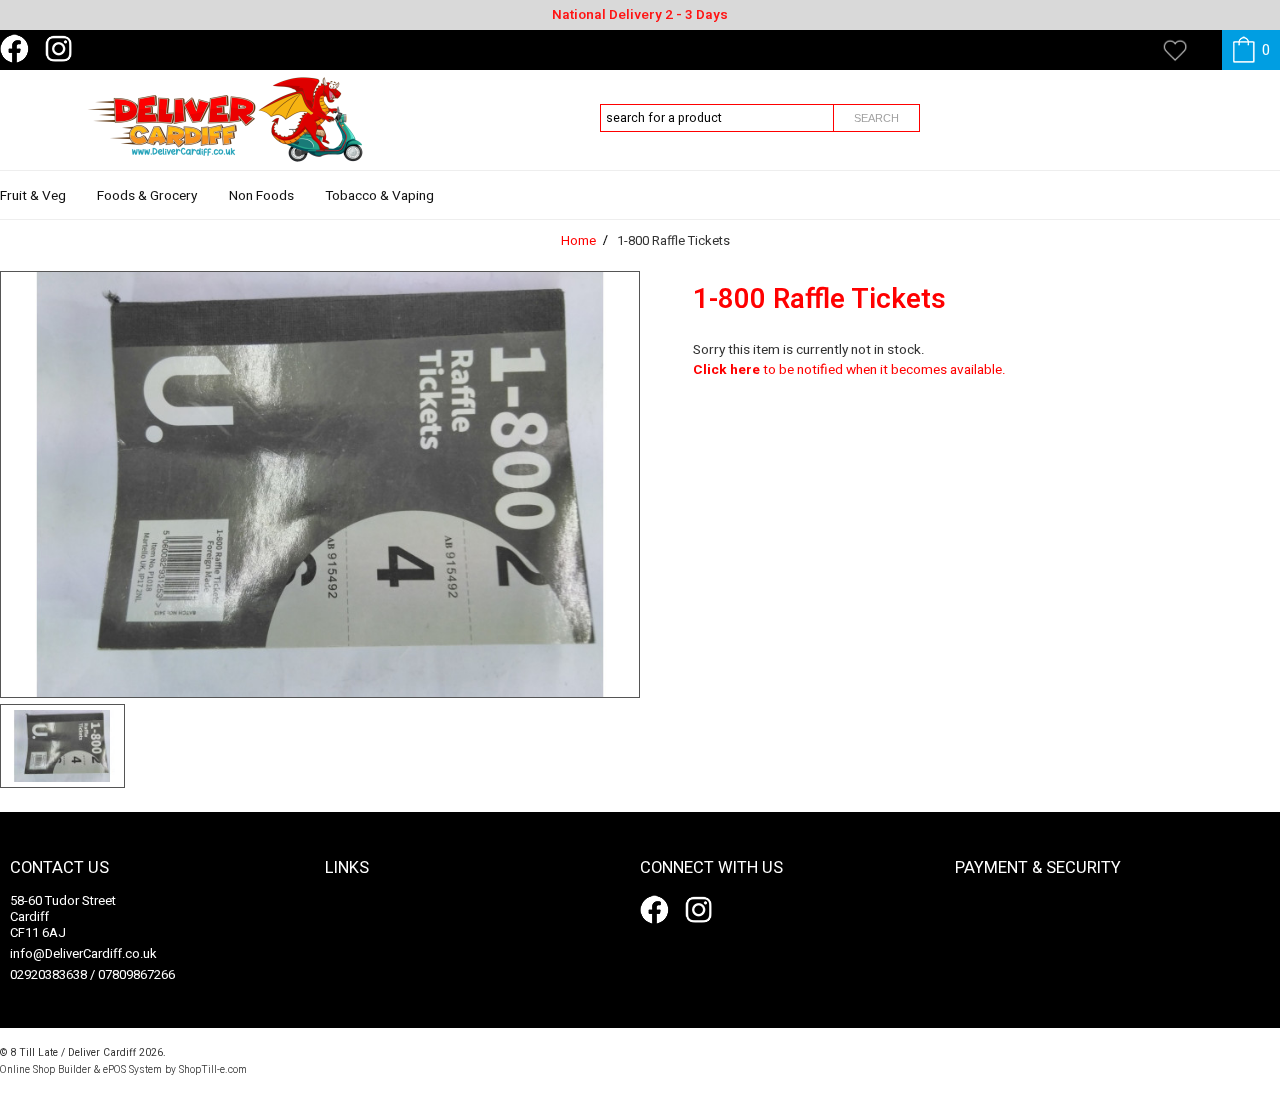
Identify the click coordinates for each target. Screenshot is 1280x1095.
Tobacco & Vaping (379, 196)
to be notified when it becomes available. (849, 370)
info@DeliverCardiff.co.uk (83, 953)
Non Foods (261, 196)
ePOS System (132, 1069)
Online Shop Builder (45, 1069)
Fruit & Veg (33, 196)
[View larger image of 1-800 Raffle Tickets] (320, 484)
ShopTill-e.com (213, 1069)
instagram (63, 49)
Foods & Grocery (147, 196)
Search (876, 118)
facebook (18, 49)
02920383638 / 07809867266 (92, 974)
